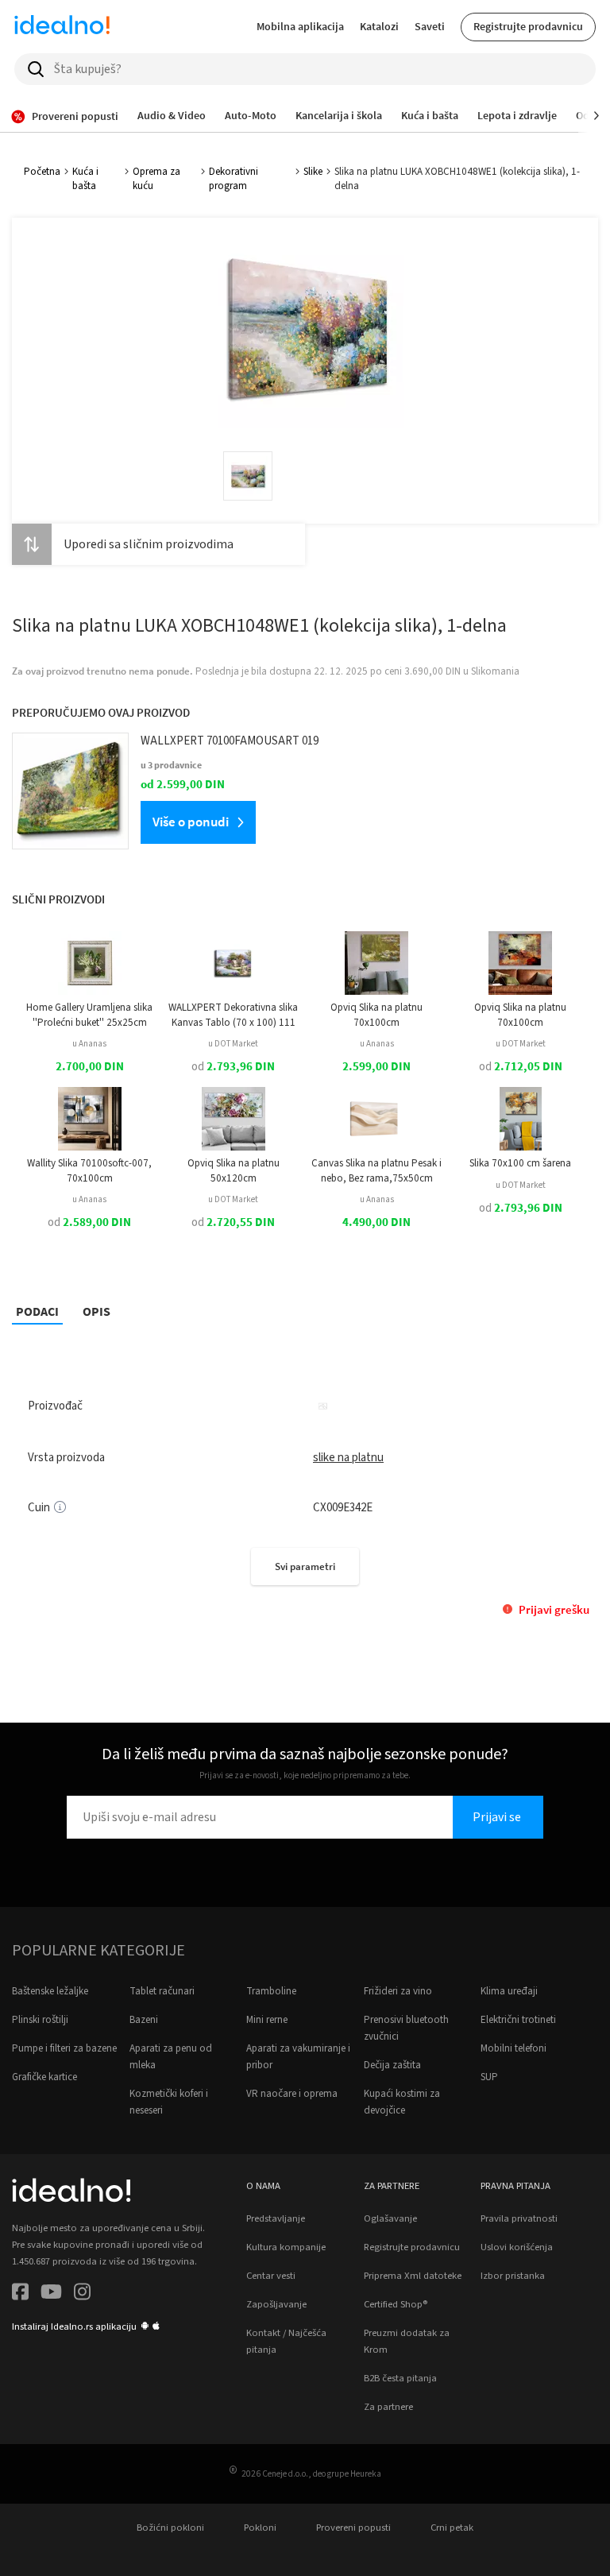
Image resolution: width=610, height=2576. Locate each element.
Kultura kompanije (286, 2247)
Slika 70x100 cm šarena (520, 1163)
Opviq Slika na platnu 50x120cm (234, 1170)
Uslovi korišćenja (517, 2247)
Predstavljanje (276, 2218)
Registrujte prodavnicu (528, 26)
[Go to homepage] (62, 27)
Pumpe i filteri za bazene (64, 2048)
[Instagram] (82, 2294)
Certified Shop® (396, 2304)
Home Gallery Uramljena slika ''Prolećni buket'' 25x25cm (89, 1015)
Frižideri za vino (398, 1991)
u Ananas (89, 1044)
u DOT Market (233, 1044)
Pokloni (260, 2528)
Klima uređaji (509, 1991)
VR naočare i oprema (292, 2094)
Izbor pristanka (513, 2276)
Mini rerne (267, 2020)
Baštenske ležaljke (50, 1991)
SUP (489, 2077)
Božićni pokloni (170, 2528)
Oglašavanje (390, 2218)
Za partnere (388, 2407)
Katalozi (379, 26)
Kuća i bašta (85, 179)
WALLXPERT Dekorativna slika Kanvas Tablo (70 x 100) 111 (233, 1015)
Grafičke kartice (44, 2077)
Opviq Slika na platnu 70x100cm (376, 1015)
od (233, 1067)
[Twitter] (51, 2294)
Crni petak (452, 2528)
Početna (42, 172)
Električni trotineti (518, 2020)
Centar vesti (271, 2276)
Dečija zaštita (392, 2065)
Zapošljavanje (276, 2304)
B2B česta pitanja (400, 2378)
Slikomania (495, 671)
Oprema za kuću (156, 179)
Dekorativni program (234, 179)
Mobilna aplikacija (300, 26)
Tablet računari (162, 1991)
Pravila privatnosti (519, 2218)
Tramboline (271, 1991)
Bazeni (144, 2020)
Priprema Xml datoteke (413, 2276)
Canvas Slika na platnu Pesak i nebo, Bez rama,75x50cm (376, 1170)
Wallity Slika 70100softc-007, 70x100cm (89, 1170)
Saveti (430, 26)
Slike (313, 172)
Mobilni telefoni (513, 2048)
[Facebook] (20, 2294)
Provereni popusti (353, 2528)
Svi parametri (305, 1566)
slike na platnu (348, 1458)
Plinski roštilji (40, 2020)
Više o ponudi (191, 822)
